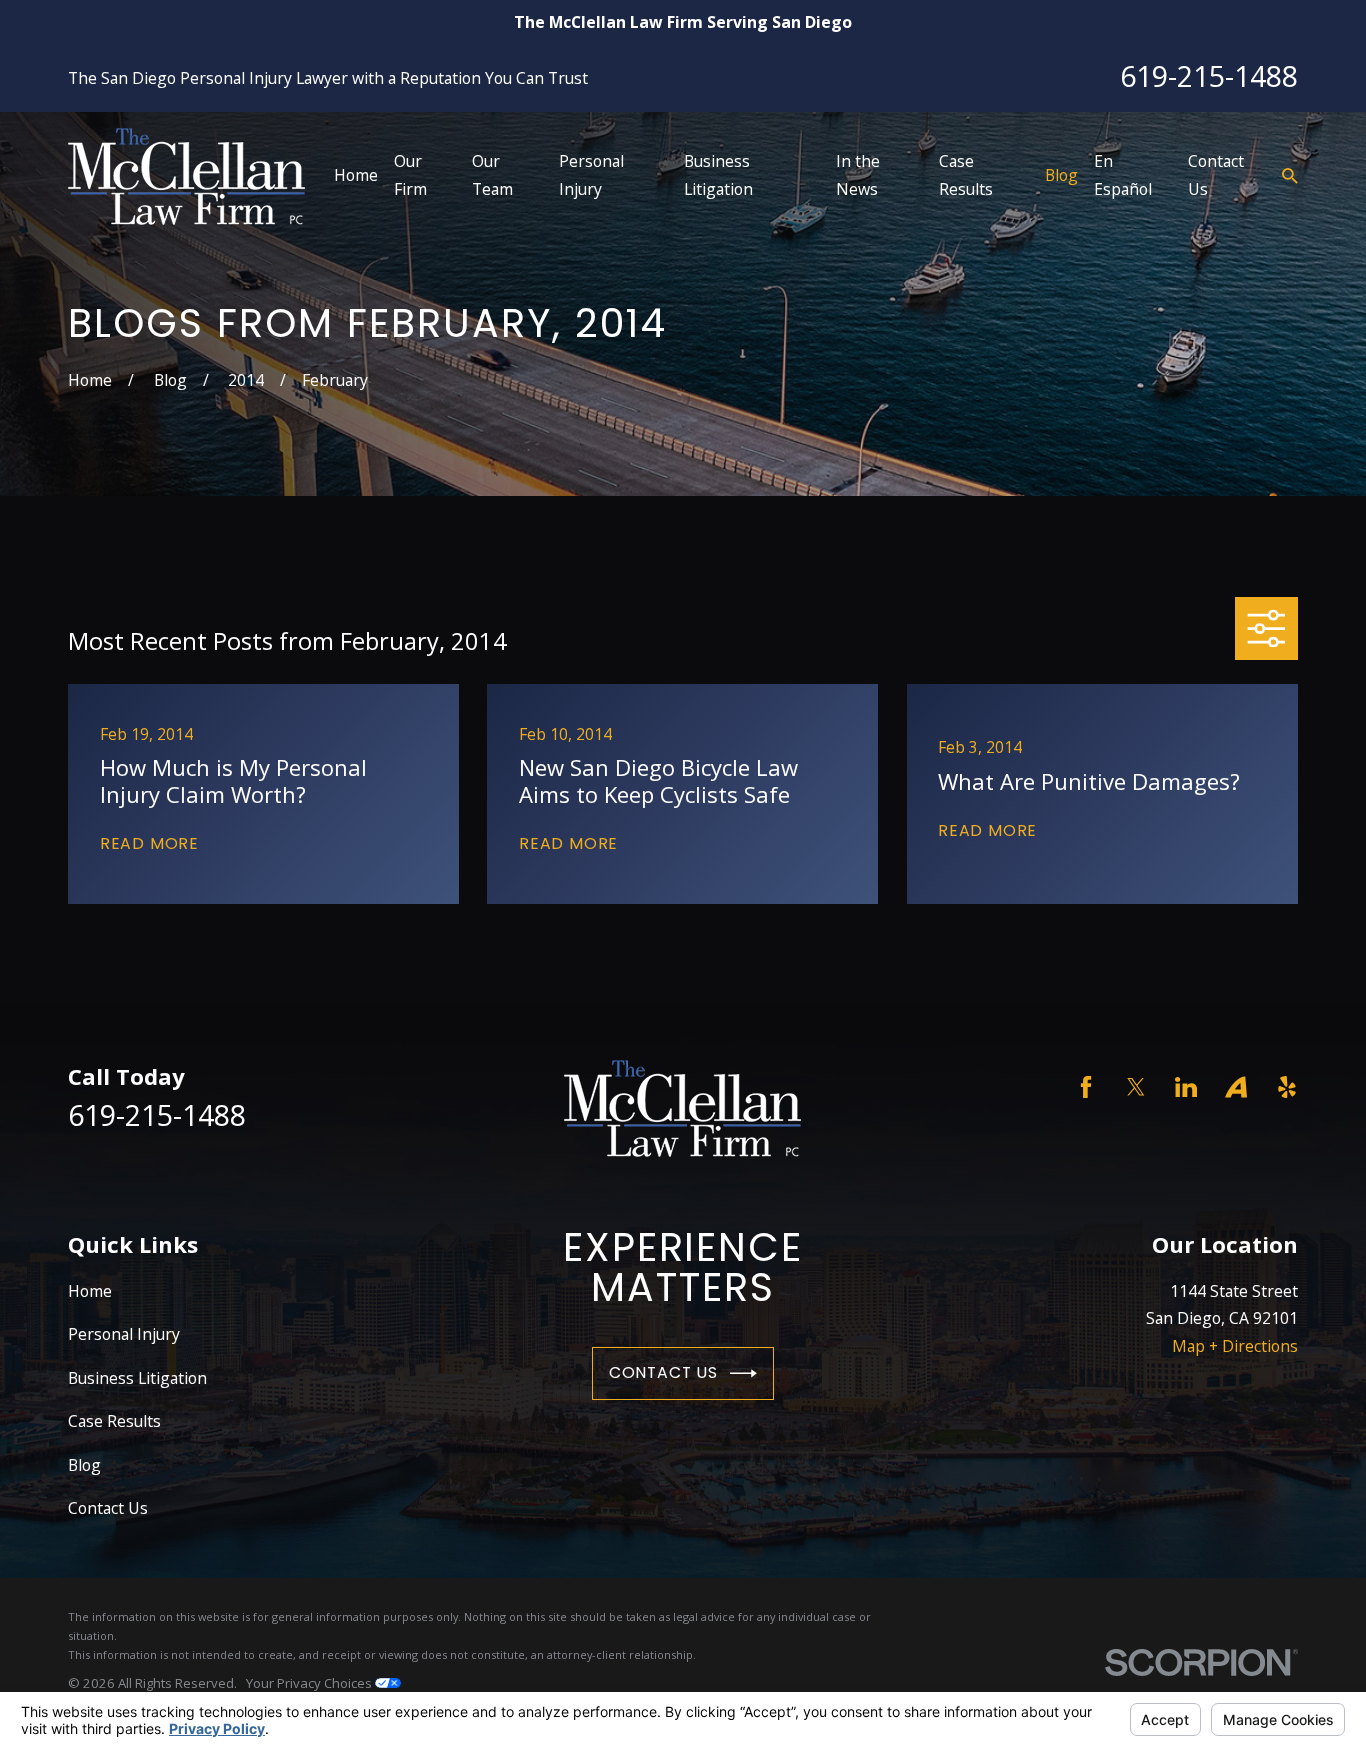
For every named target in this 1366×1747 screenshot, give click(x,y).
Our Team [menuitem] (492, 175)
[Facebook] (1086, 1087)
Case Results (114, 1421)
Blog (84, 1465)
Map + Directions (1235, 1346)
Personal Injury (124, 1334)
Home (90, 1291)
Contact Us (663, 1372)
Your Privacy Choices (310, 1683)
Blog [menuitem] (1061, 175)
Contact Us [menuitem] (1216, 175)
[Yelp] (1287, 1087)
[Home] (186, 176)
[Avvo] (1236, 1087)
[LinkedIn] (1186, 1087)
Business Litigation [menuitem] (718, 175)
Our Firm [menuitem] (410, 175)
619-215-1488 (1209, 76)
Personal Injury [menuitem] (591, 175)
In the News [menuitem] (858, 175)
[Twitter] (1136, 1087)
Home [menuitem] (356, 175)
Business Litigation (137, 1378)
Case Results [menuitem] (966, 175)
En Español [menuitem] (1123, 175)
